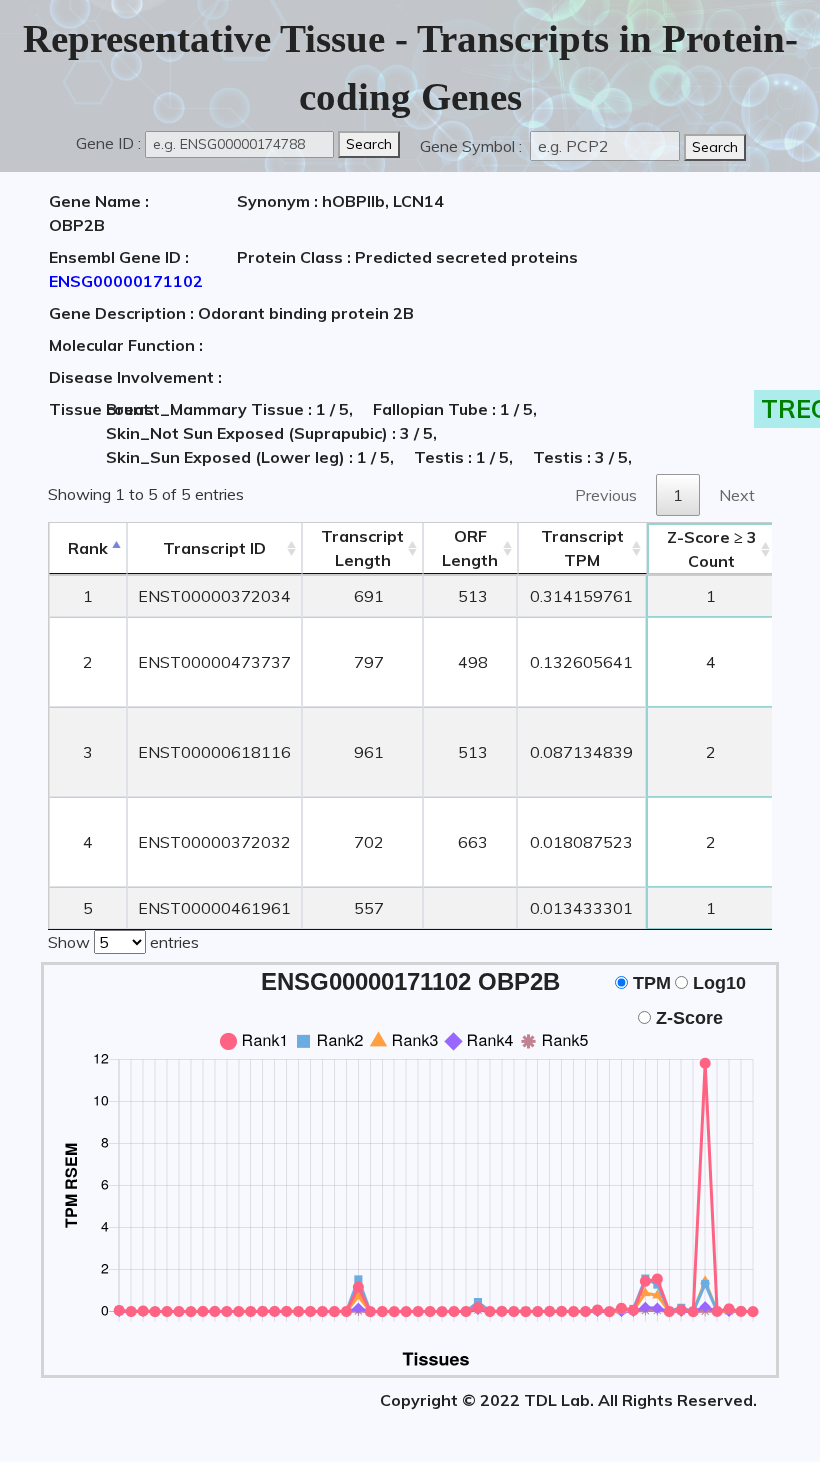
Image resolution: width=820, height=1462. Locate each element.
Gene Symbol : (473, 146)
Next (737, 495)
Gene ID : (108, 143)
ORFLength (470, 548)
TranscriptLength (362, 548)
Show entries (123, 942)
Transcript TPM (582, 548)
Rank (88, 548)
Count (712, 549)
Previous (606, 495)
